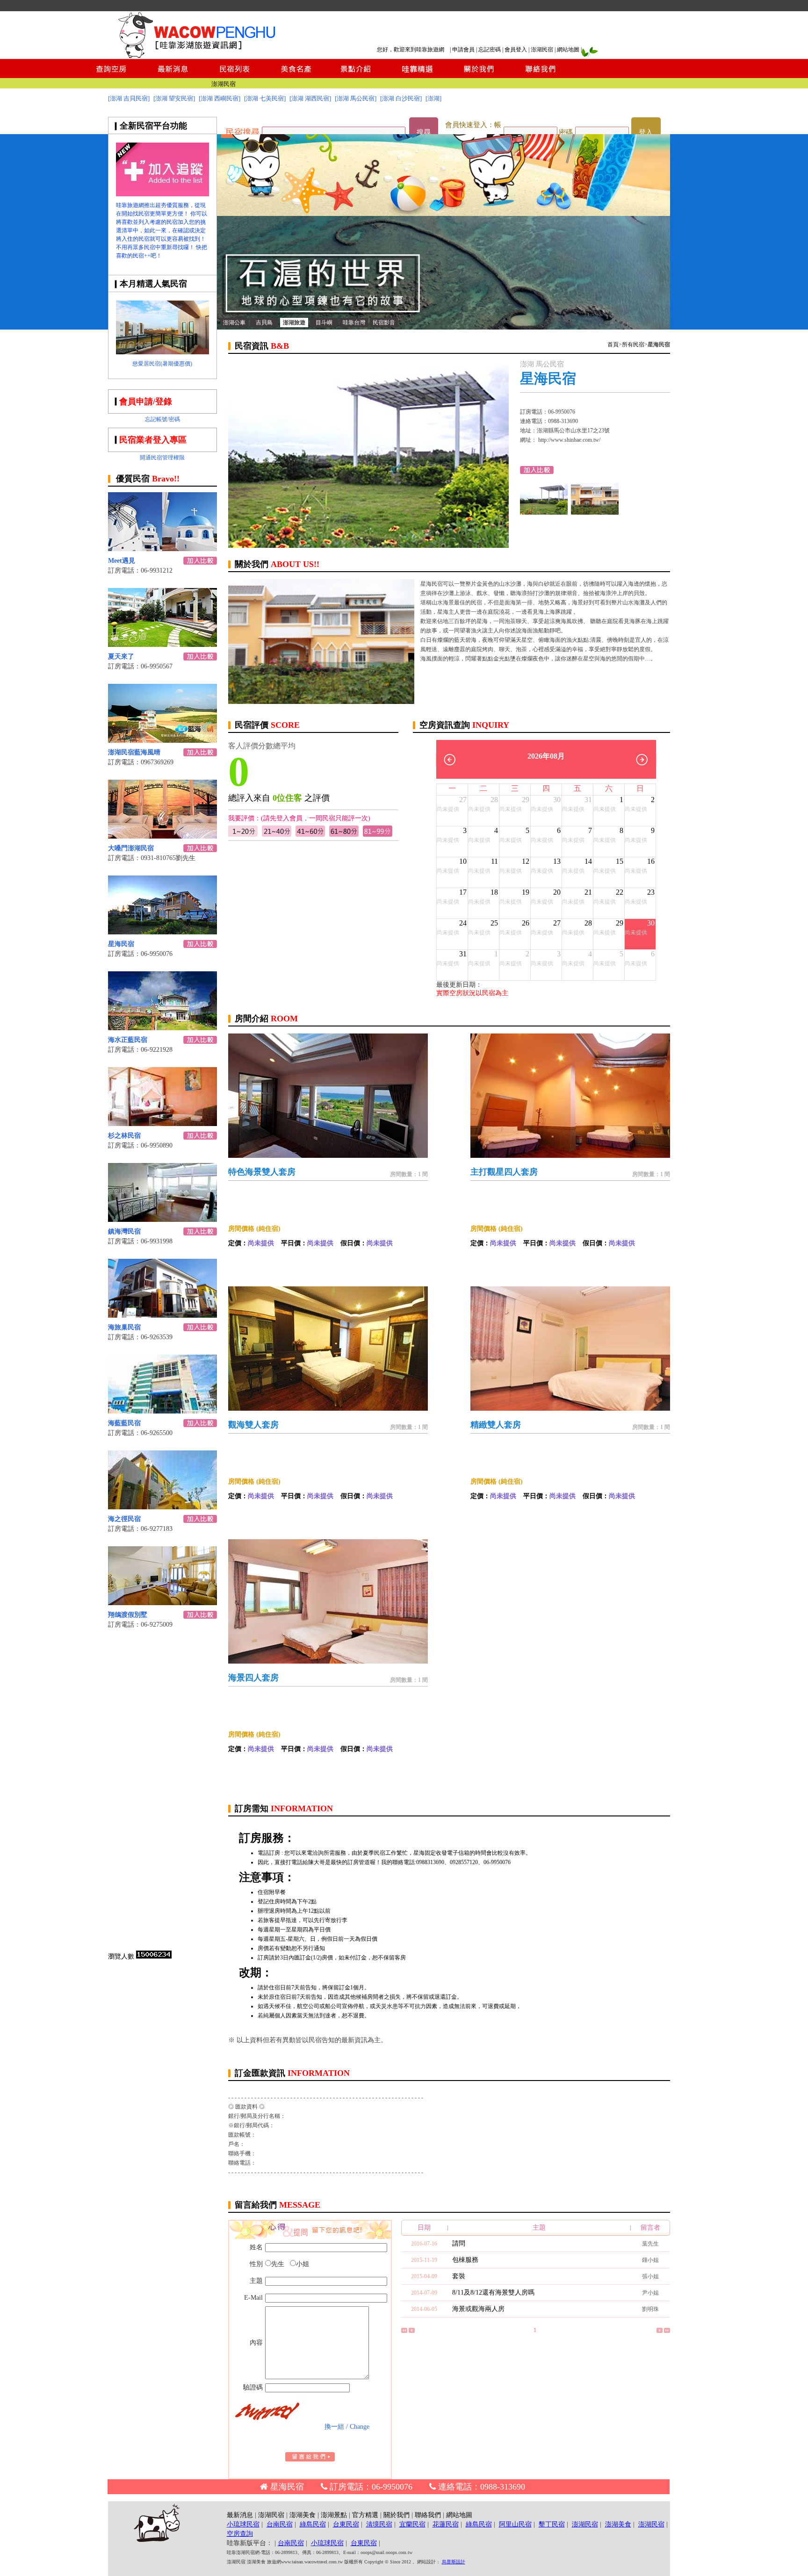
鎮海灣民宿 (124, 1231)
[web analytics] (154, 1956)
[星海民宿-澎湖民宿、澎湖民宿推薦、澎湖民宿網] (162, 932)
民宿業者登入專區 (153, 440)
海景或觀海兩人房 (478, 2309)
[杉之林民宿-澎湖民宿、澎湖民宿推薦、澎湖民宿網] (162, 1123)
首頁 (613, 344)
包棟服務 (465, 2260)
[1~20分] (243, 835)
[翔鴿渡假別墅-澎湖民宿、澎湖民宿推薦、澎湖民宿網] (162, 1603)
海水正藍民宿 (128, 1040)
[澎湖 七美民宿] (265, 98)
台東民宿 (346, 2524)
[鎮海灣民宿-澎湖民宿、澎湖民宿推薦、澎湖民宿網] (162, 1219)
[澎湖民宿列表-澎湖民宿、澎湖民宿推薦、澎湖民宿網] (234, 75)
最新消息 (240, 2515)
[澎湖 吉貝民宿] (129, 98)
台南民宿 (280, 2524)
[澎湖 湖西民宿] (310, 98)
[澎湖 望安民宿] (174, 98)
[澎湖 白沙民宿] (401, 98)
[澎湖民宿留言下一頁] (660, 2331)
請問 (459, 2243)
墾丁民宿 (552, 2524)
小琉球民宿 (243, 2524)
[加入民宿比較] (200, 562)
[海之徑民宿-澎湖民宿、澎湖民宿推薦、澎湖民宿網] (162, 1507)
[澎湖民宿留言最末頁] (667, 2331)
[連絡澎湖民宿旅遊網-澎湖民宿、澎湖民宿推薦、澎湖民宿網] (541, 75)
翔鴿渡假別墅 (128, 1615)
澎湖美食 (303, 2515)
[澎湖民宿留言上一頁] (412, 2331)
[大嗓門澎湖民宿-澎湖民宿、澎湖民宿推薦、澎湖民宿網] (162, 836)
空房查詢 (240, 2534)
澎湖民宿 (542, 50)
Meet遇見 (122, 561)
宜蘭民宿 (412, 2524)
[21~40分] (277, 835)
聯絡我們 (428, 2515)
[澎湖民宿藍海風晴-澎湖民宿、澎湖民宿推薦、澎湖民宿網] (162, 740)
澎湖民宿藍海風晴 (134, 752)
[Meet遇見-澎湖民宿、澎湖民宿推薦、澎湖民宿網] (162, 549)
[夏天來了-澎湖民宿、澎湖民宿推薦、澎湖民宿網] (162, 644)
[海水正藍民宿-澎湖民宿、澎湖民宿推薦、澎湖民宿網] (162, 1028)
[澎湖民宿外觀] (595, 512)
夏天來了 (121, 657)
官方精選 (365, 2515)
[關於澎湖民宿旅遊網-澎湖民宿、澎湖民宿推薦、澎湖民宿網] (479, 75)
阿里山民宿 (515, 2524)
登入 (646, 132)
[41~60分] (310, 835)
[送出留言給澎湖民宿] (310, 2459)
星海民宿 (121, 944)
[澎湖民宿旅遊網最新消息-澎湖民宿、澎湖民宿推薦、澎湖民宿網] (173, 75)
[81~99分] (378, 835)
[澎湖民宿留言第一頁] (404, 2331)
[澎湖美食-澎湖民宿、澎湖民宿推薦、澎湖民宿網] (295, 75)
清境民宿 (379, 2524)
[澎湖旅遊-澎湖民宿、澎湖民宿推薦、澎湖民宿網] (162, 194)
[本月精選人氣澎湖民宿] (162, 352)
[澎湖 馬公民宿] (356, 98)
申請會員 (463, 50)
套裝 (459, 2276)
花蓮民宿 (446, 2524)
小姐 (303, 2264)
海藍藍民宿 (124, 1423)
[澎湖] (433, 98)
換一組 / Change (347, 2427)
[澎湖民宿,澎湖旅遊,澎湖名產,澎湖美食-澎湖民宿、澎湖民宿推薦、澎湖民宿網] (444, 327)
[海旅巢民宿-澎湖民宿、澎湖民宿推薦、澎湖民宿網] (162, 1315)
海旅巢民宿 (124, 1327)
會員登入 (516, 50)
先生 (278, 2264)
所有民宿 (633, 344)
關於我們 (397, 2515)
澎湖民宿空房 (217, 84)
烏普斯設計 (454, 2562)
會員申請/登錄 (146, 402)
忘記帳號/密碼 (162, 419)
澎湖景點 (334, 2515)
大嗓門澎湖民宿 (131, 848)
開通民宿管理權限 (162, 458)
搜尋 (424, 132)
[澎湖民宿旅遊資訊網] (196, 56)
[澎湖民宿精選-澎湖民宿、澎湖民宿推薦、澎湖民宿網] (417, 75)
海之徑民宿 (124, 1519)
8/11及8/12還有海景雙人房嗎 (493, 2293)
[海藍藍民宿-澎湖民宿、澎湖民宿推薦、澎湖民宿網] (162, 1411)
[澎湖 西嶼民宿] (220, 98)
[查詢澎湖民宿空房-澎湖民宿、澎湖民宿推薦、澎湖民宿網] (111, 75)
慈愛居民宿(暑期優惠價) (162, 364)
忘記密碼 (490, 50)
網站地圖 (568, 50)
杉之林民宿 (124, 1136)
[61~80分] (344, 835)
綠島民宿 (313, 2524)
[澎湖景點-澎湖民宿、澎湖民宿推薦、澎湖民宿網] (356, 75)
